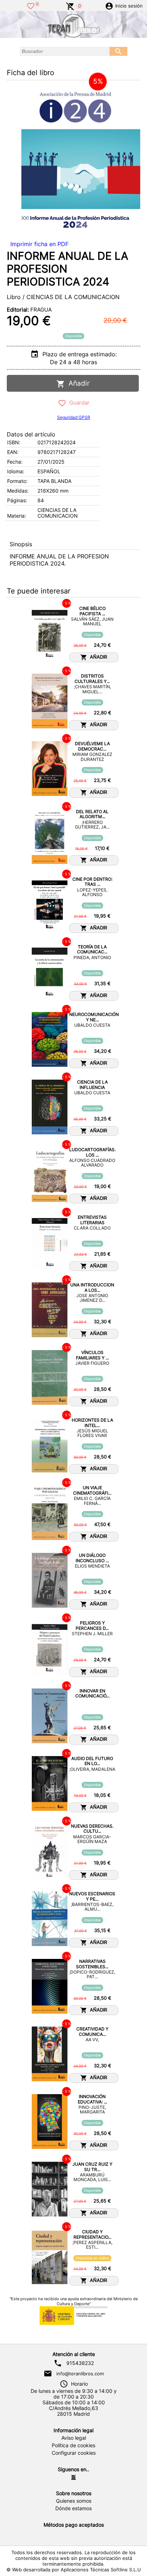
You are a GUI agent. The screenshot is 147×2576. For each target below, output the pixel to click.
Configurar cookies (74, 2453)
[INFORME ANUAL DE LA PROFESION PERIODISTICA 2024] (75, 160)
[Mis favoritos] (31, 5)
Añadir (77, 383)
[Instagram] (73, 2477)
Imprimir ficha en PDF (39, 244)
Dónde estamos (73, 2508)
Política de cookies (73, 2445)
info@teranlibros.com (80, 2374)
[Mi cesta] (70, 5)
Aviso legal (74, 2438)
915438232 (80, 2363)
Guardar (78, 403)
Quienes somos (74, 2501)
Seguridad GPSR (74, 417)
